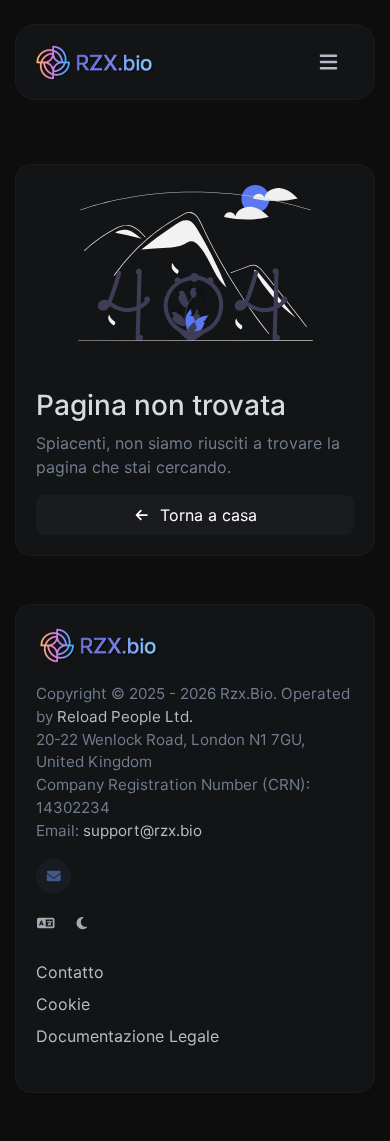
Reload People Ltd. (125, 716)
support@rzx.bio (142, 830)
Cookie (63, 1004)
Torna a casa (206, 515)
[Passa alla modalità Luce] (82, 923)
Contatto (70, 972)
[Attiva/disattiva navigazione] (328, 62)
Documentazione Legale (127, 1036)
